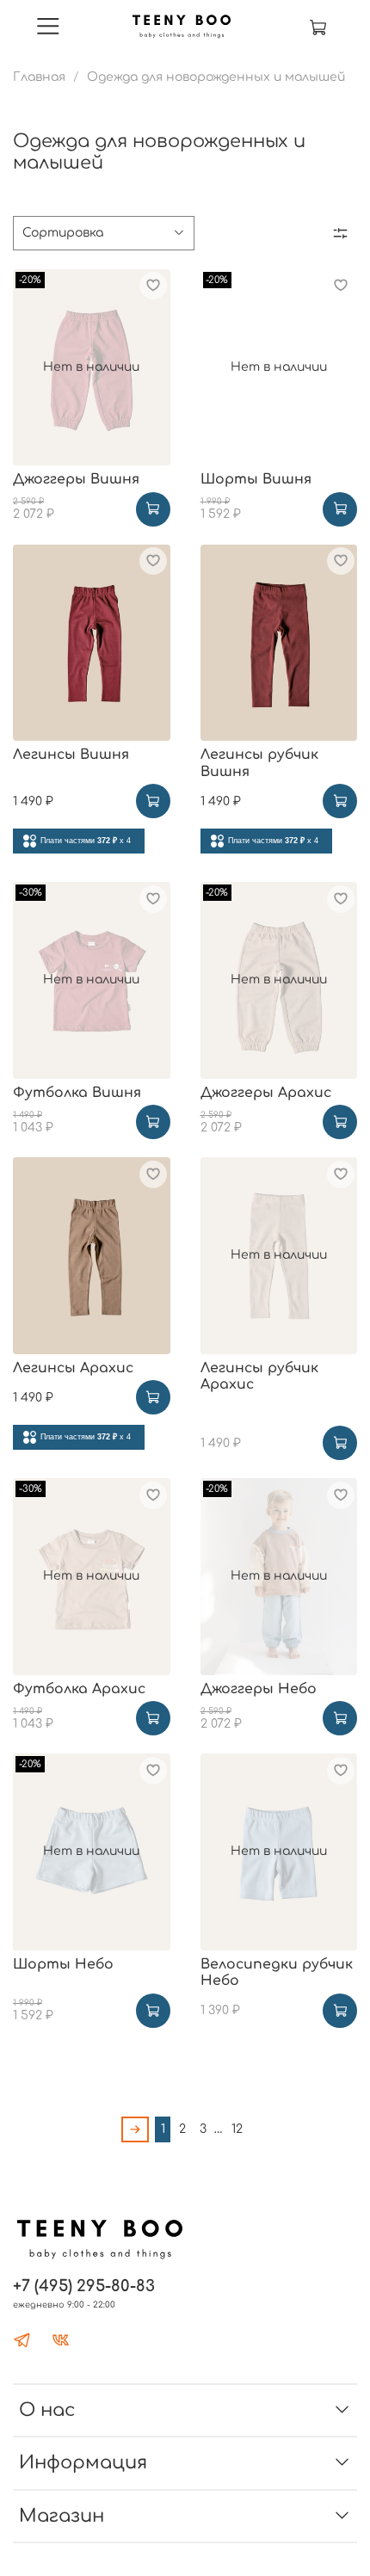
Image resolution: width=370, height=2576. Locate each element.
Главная (39, 77)
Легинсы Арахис (73, 1368)
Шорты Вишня (256, 479)
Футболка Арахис (79, 1689)
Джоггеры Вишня (76, 479)
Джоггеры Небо (259, 1689)
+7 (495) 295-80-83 (84, 2286)
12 (237, 2129)
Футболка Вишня (77, 1093)
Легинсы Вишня (71, 755)
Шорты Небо (63, 1964)
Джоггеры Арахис (266, 1093)
